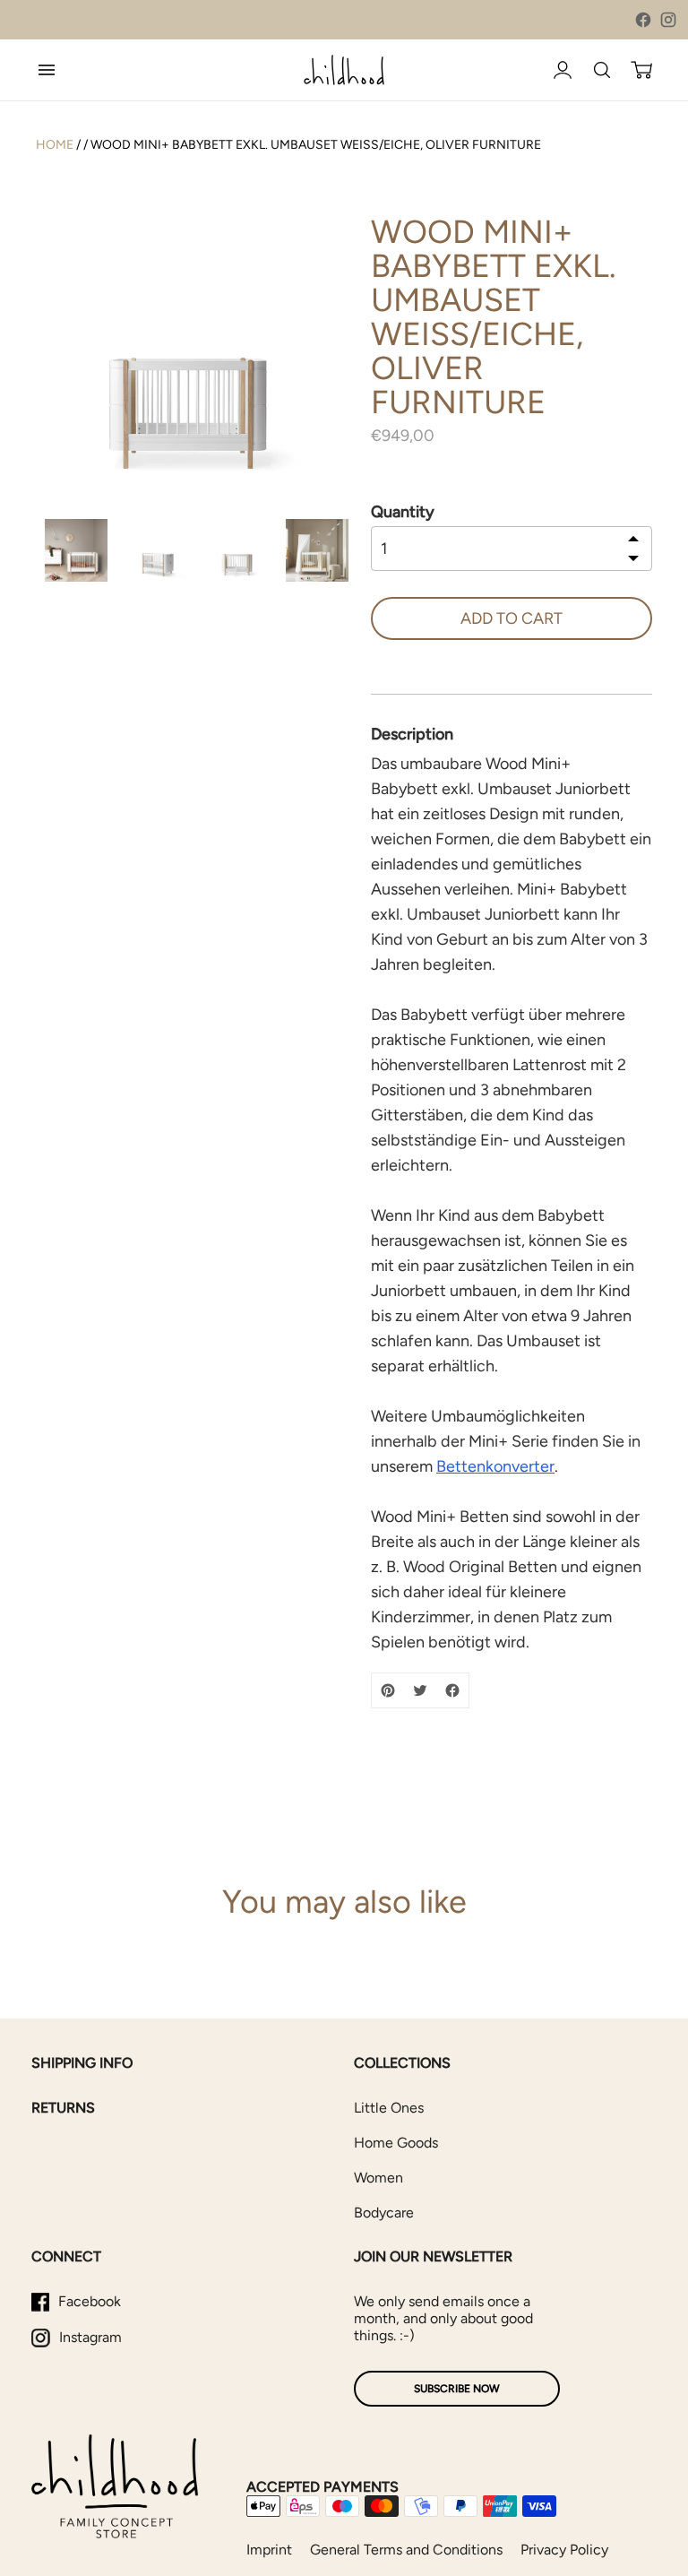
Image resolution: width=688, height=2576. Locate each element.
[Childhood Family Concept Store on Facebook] (643, 20)
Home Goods (396, 2143)
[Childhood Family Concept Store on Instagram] (668, 20)
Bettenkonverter (495, 1466)
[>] (633, 557)
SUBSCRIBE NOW (457, 2389)
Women (378, 2178)
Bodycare (384, 2213)
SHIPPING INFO (82, 2063)
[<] (633, 540)
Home (55, 145)
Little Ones (389, 2108)
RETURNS (63, 2108)
